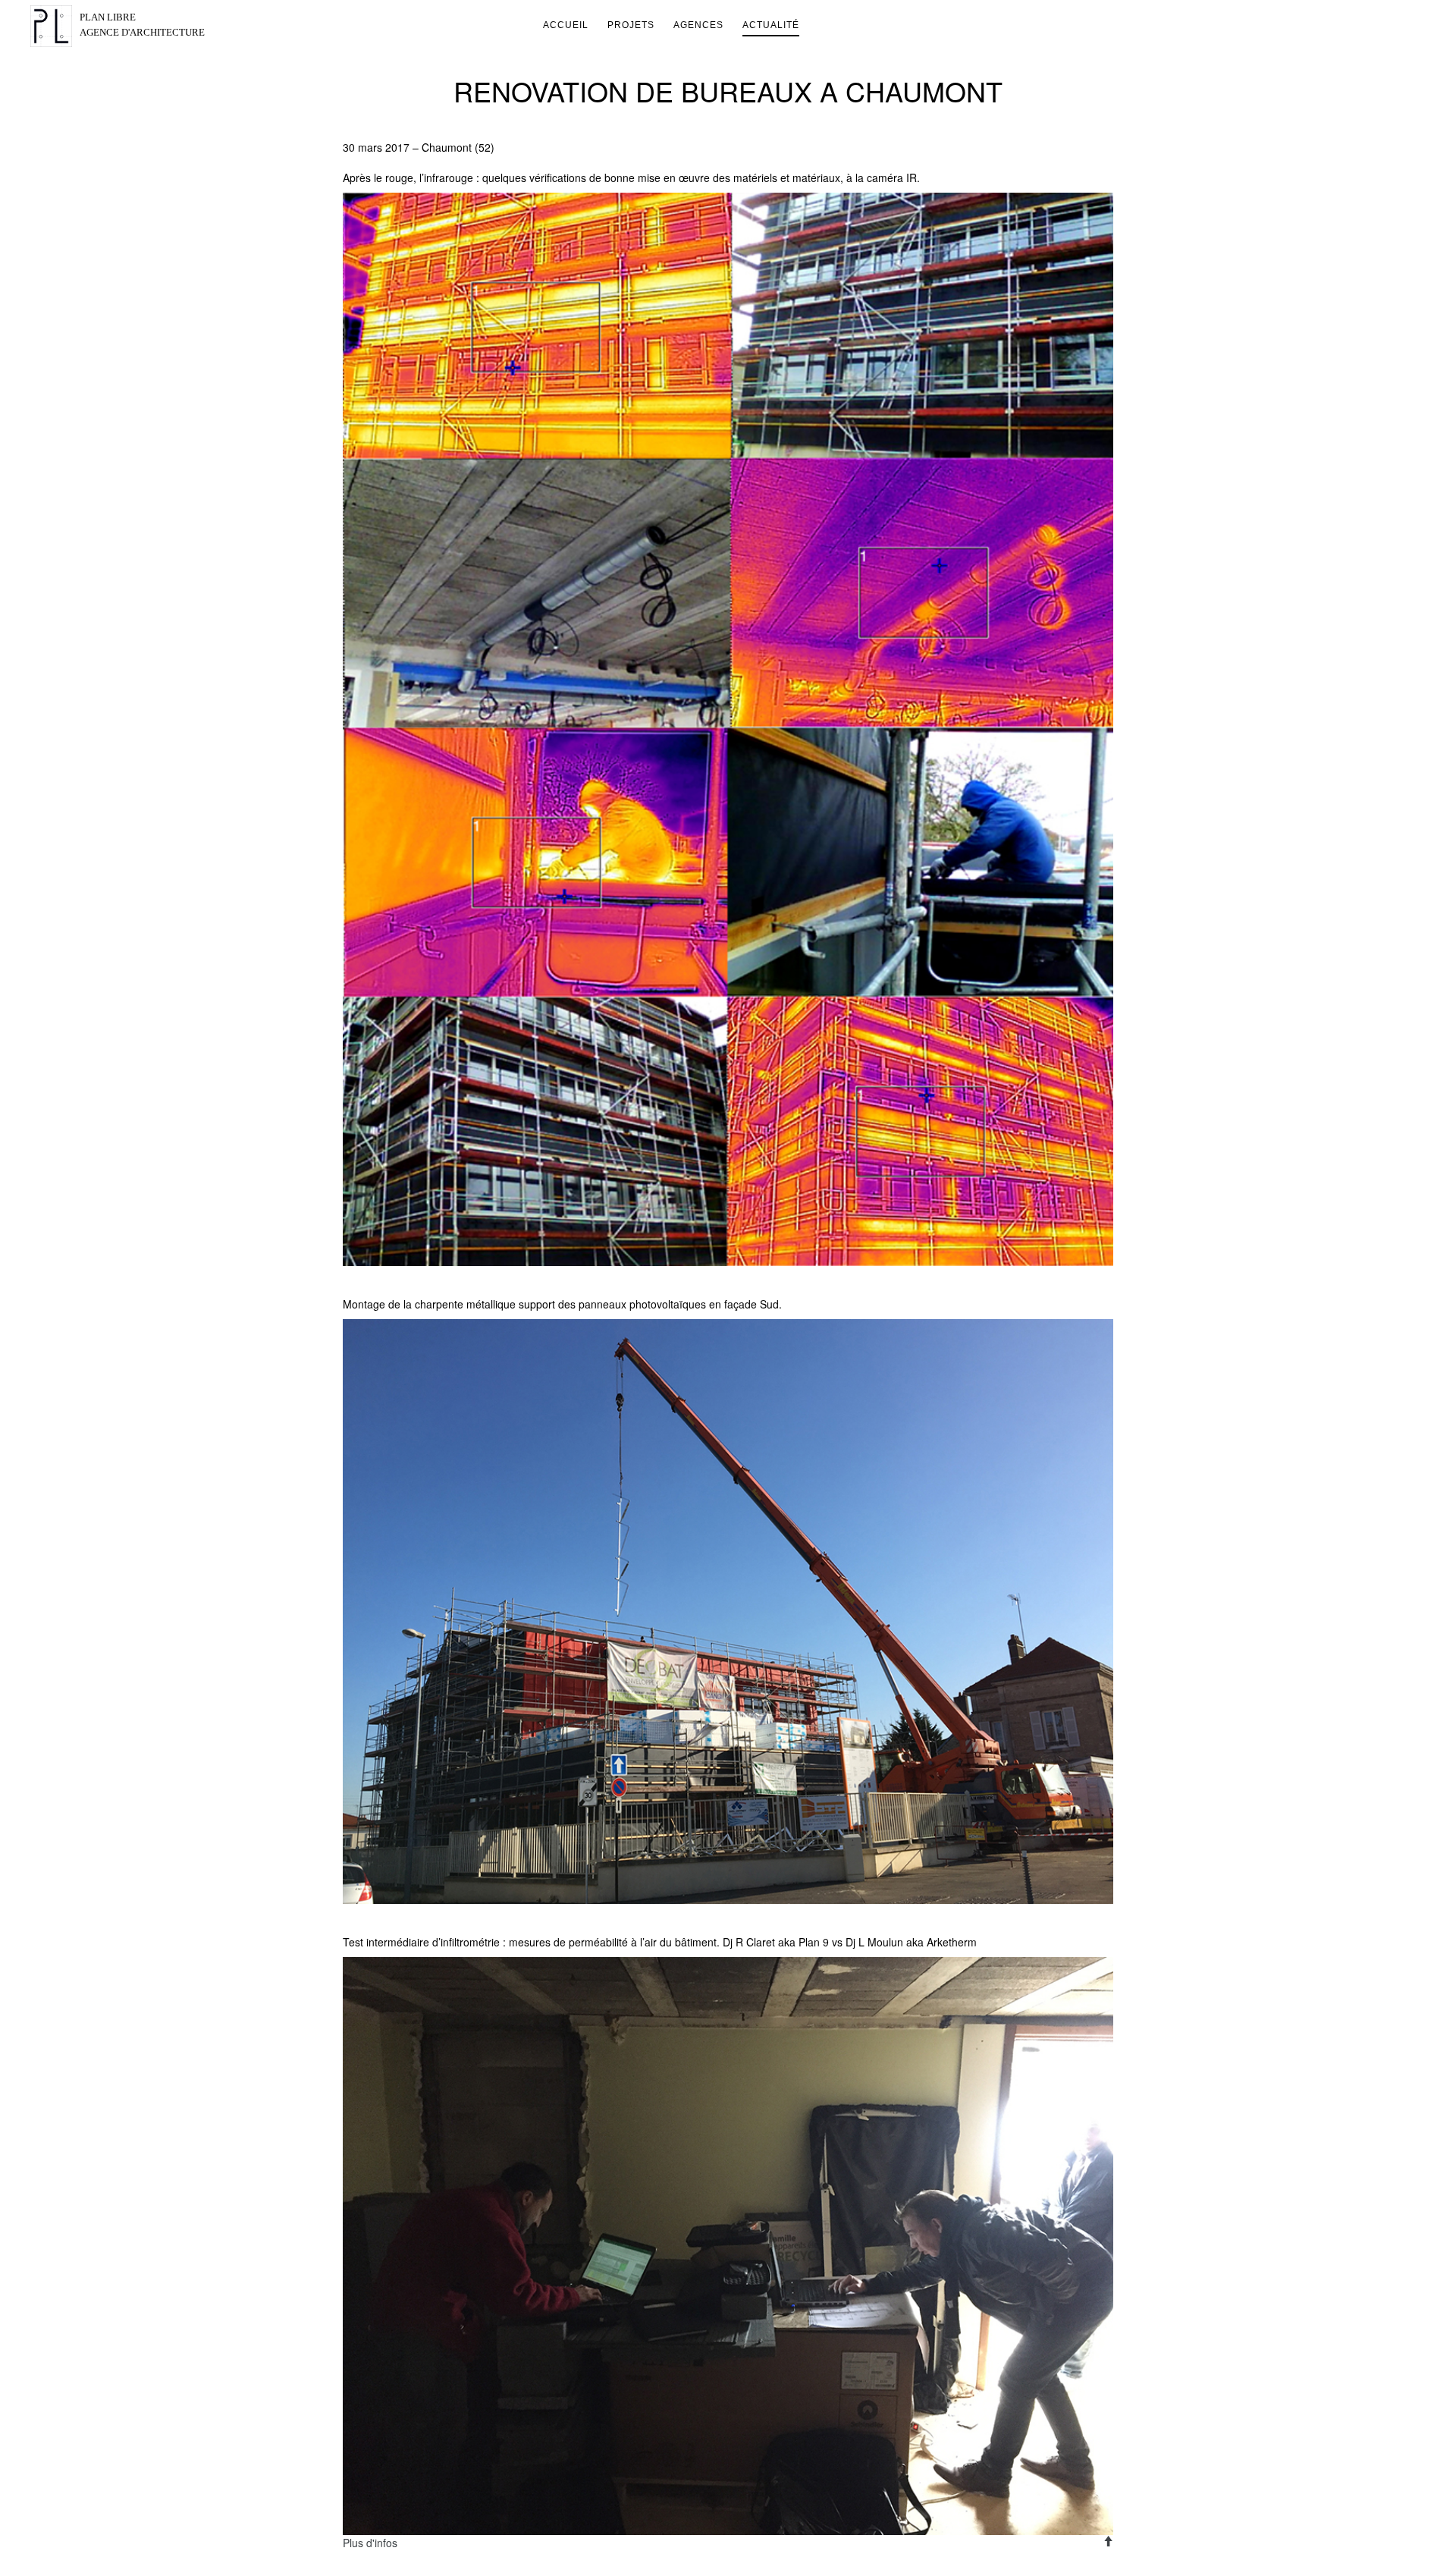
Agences (698, 25)
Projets (631, 25)
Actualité (771, 25)
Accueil (566, 25)
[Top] (1108, 2541)
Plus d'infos (370, 2543)
